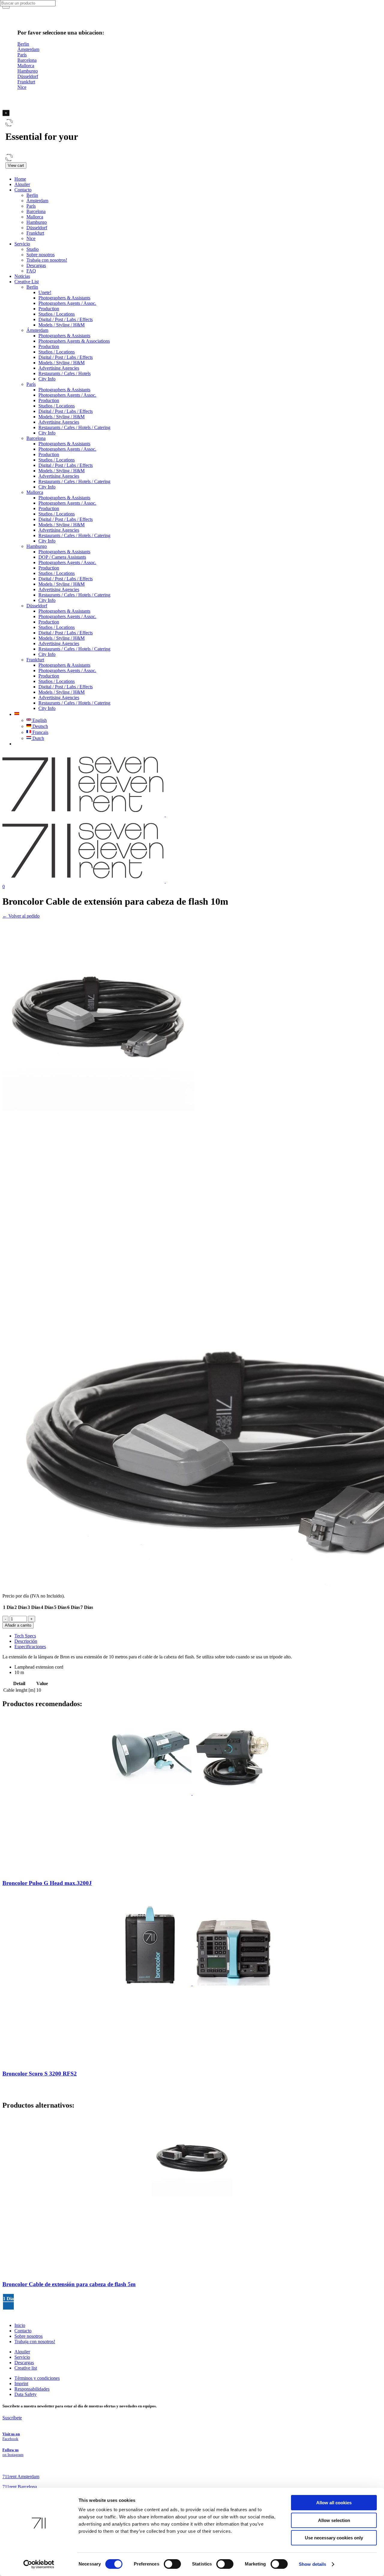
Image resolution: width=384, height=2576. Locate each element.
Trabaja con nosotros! (47, 260)
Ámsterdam (37, 201)
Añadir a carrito (18, 1625)
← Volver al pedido (21, 916)
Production (49, 309)
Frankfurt (35, 233)
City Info (47, 379)
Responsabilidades (32, 2389)
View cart (16, 165)
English (39, 720)
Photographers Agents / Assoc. (67, 303)
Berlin (32, 195)
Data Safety (25, 2394)
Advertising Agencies (59, 368)
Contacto (23, 190)
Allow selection (334, 2520)
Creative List (27, 282)
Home (20, 179)
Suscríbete (12, 2418)
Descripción (26, 1641)
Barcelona (36, 211)
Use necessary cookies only (334, 2538)
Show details (312, 2564)
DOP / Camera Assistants (62, 557)
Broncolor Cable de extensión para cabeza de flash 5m (69, 2284)
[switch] (172, 2564)
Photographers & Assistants (64, 298)
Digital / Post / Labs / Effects (66, 319)
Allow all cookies (334, 2503)
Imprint (21, 2384)
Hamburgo (37, 222)
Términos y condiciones (37, 2378)
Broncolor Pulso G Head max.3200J (47, 1883)
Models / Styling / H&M (61, 325)
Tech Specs (25, 1636)
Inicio (20, 2325)
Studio (33, 249)
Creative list (26, 2368)
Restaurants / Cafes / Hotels (64, 373)
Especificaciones (30, 1647)
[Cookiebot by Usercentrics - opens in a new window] (39, 2564)
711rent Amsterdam (21, 2477)
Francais (40, 732)
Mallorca (35, 217)
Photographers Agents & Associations (74, 341)
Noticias (22, 276)
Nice (31, 238)
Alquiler (22, 184)
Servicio (22, 244)
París (31, 206)
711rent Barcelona (20, 2487)
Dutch (38, 738)
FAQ (31, 271)
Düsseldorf (37, 228)
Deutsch (40, 726)
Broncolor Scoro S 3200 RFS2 (40, 2074)
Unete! (45, 292)
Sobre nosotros (40, 255)
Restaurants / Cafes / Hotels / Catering (74, 427)
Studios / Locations (57, 314)
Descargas (36, 265)
